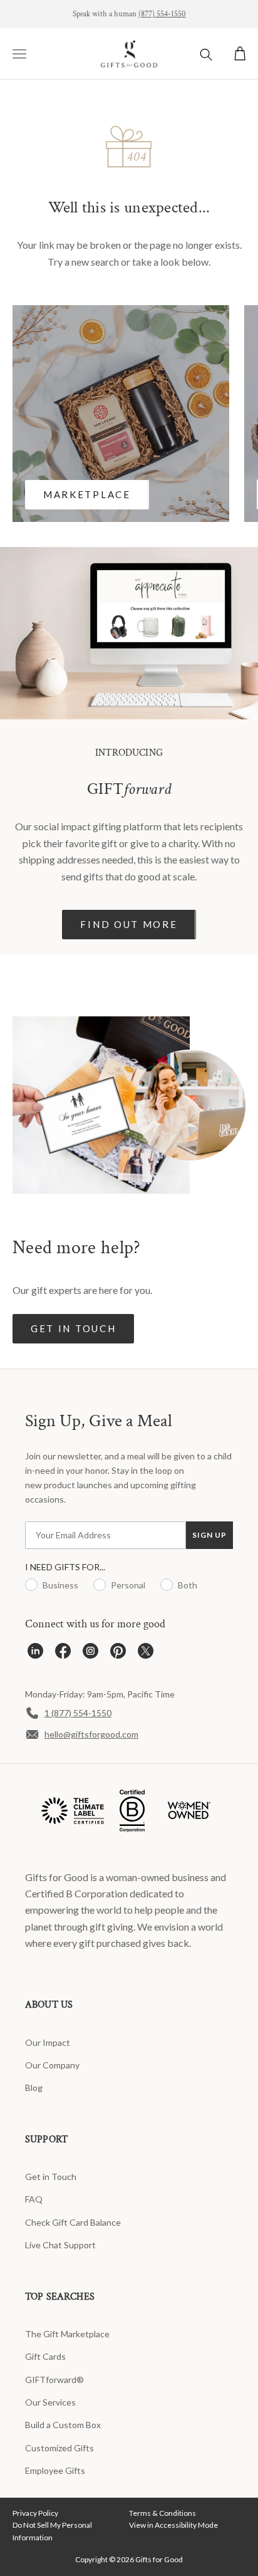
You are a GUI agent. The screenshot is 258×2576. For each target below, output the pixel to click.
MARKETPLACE (87, 494)
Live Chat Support (60, 2245)
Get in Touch (51, 2177)
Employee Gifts (55, 2470)
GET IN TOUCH (73, 1328)
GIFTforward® (54, 2380)
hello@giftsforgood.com (91, 1734)
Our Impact (48, 2042)
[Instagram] (90, 1654)
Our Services (50, 2402)
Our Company (52, 2065)
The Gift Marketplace (67, 2334)
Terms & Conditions (163, 2513)
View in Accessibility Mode (173, 2525)
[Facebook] (63, 1654)
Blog (34, 2088)
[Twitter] (146, 1654)
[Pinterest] (118, 1654)
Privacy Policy (35, 2513)
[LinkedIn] (35, 1654)
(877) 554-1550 (162, 14)
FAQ (34, 2199)
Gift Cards (45, 2356)
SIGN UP (209, 1535)
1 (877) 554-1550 (78, 1713)
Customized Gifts (59, 2448)
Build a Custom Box (63, 2425)
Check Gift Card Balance (73, 2222)
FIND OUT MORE (129, 924)
